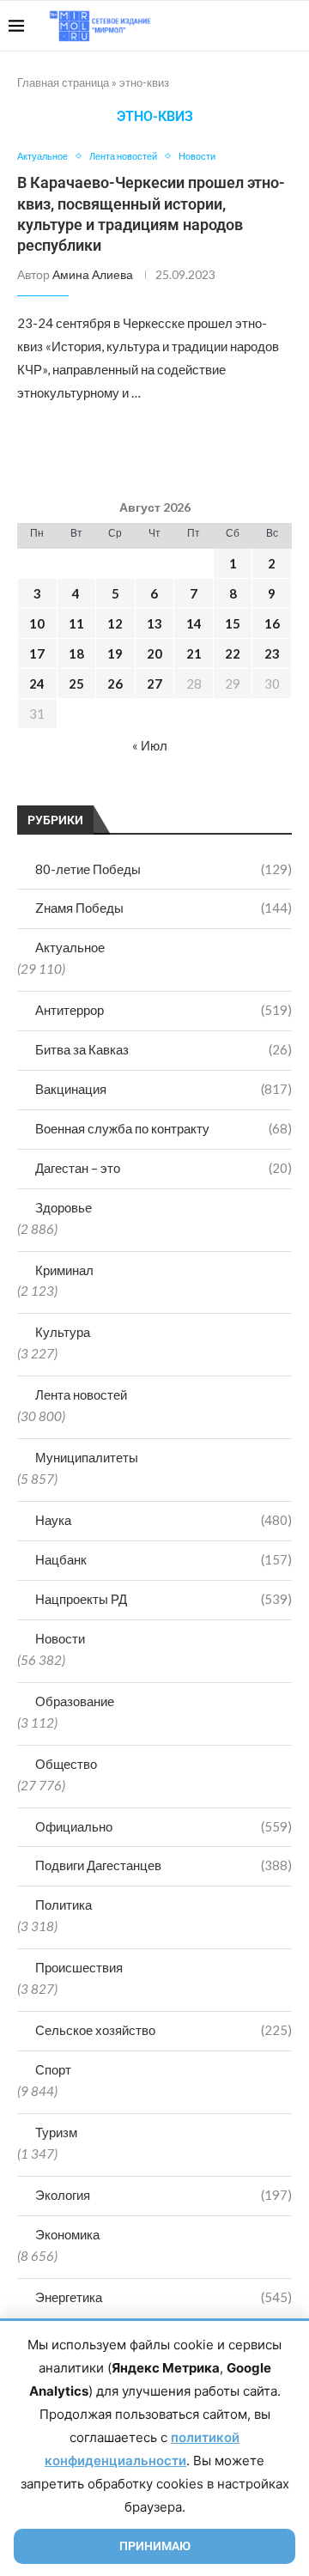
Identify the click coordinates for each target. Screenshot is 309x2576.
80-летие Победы (164, 869)
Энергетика (164, 2297)
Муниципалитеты (87, 1457)
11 (76, 623)
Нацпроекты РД (164, 1599)
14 (194, 623)
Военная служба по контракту (164, 1128)
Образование (75, 1701)
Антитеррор (164, 1010)
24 (37, 683)
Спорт (53, 2069)
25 (76, 683)
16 (272, 623)
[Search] (292, 26)
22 (233, 653)
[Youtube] (212, 26)
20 (154, 653)
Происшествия (79, 1967)
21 (194, 653)
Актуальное (70, 947)
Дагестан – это (164, 1168)
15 (233, 623)
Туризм (56, 2132)
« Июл (150, 745)
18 (76, 653)
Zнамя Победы (164, 908)
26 (115, 683)
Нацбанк (164, 1559)
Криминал (64, 1270)
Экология (164, 2195)
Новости (60, 1638)
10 (37, 623)
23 (272, 653)
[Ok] (266, 26)
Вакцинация (164, 1089)
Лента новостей (81, 1394)
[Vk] (230, 26)
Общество (66, 1764)
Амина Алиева (93, 274)
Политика (64, 1905)
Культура (63, 1332)
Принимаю (155, 2546)
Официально (164, 1826)
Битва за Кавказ (164, 1049)
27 (154, 683)
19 (115, 653)
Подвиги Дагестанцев (164, 1865)
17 (37, 653)
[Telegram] (248, 26)
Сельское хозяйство (164, 2030)
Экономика (67, 2234)
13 (154, 623)
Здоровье (64, 1207)
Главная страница (63, 82)
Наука (164, 1520)
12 (115, 623)
